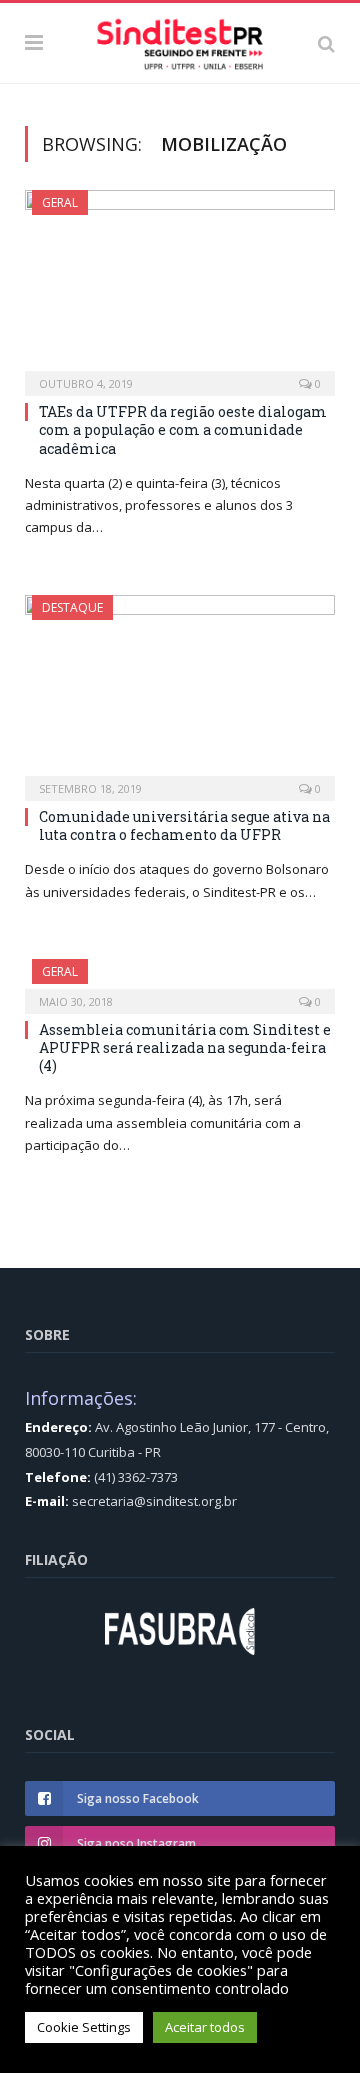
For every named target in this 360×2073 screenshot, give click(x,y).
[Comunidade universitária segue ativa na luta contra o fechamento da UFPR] (180, 691)
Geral (60, 202)
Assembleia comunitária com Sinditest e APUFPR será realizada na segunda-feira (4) (185, 1047)
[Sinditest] (180, 40)
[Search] (326, 43)
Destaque (72, 607)
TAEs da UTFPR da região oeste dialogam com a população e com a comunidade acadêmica (183, 429)
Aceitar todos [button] (205, 2027)
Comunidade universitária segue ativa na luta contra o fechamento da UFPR (184, 825)
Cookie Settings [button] (84, 2027)
